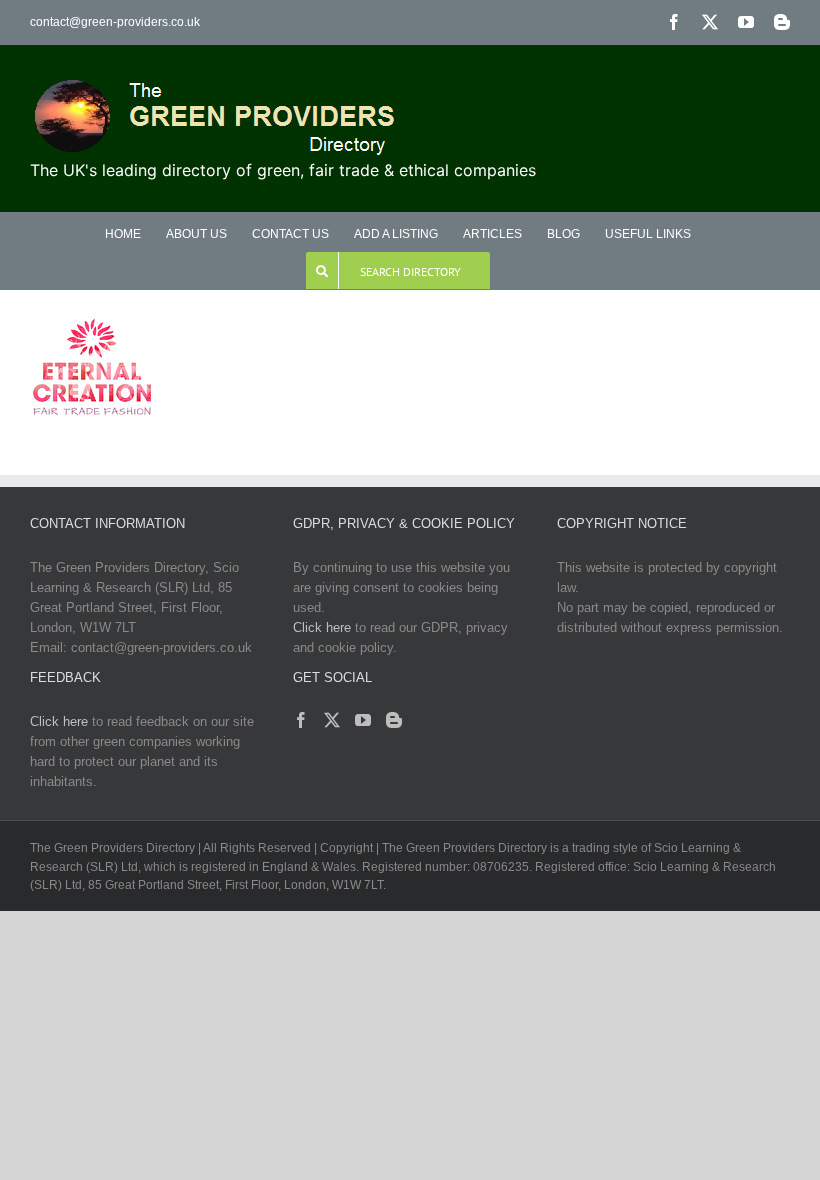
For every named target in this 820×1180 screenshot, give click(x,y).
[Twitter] (332, 720)
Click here (322, 627)
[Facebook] (301, 720)
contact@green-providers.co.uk (115, 22)
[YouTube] (363, 720)
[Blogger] (394, 720)
